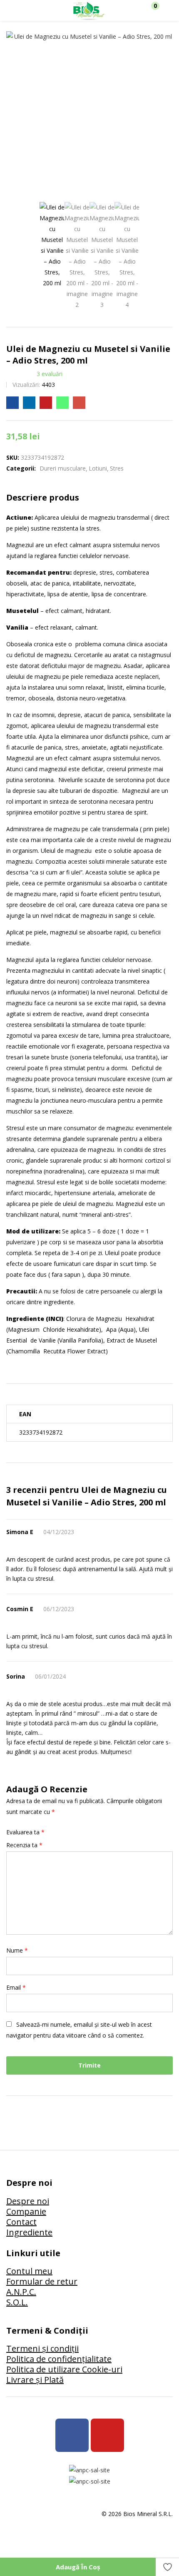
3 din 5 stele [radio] (74, 1832)
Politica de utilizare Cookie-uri (64, 2369)
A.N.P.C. (21, 2292)
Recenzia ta (24, 1845)
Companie (26, 2211)
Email (16, 1987)
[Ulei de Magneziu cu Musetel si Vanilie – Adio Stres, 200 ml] (12, 403)
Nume (17, 1950)
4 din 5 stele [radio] (84, 1832)
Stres (117, 468)
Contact (21, 2222)
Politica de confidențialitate (59, 2359)
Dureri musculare (63, 468)
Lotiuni (98, 468)
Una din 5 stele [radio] (54, 1832)
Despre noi (28, 2201)
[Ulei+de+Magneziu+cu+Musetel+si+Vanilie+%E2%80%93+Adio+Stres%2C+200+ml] (29, 403)
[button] (151, 10)
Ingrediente (29, 2232)
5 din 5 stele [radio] (94, 1832)
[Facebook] (72, 2435)
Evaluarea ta (25, 1832)
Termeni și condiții (42, 2348)
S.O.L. (17, 2302)
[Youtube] (107, 2435)
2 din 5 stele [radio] (64, 1832)
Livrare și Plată (35, 2380)
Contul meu (29, 2271)
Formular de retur (42, 2281)
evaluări (50, 374)
